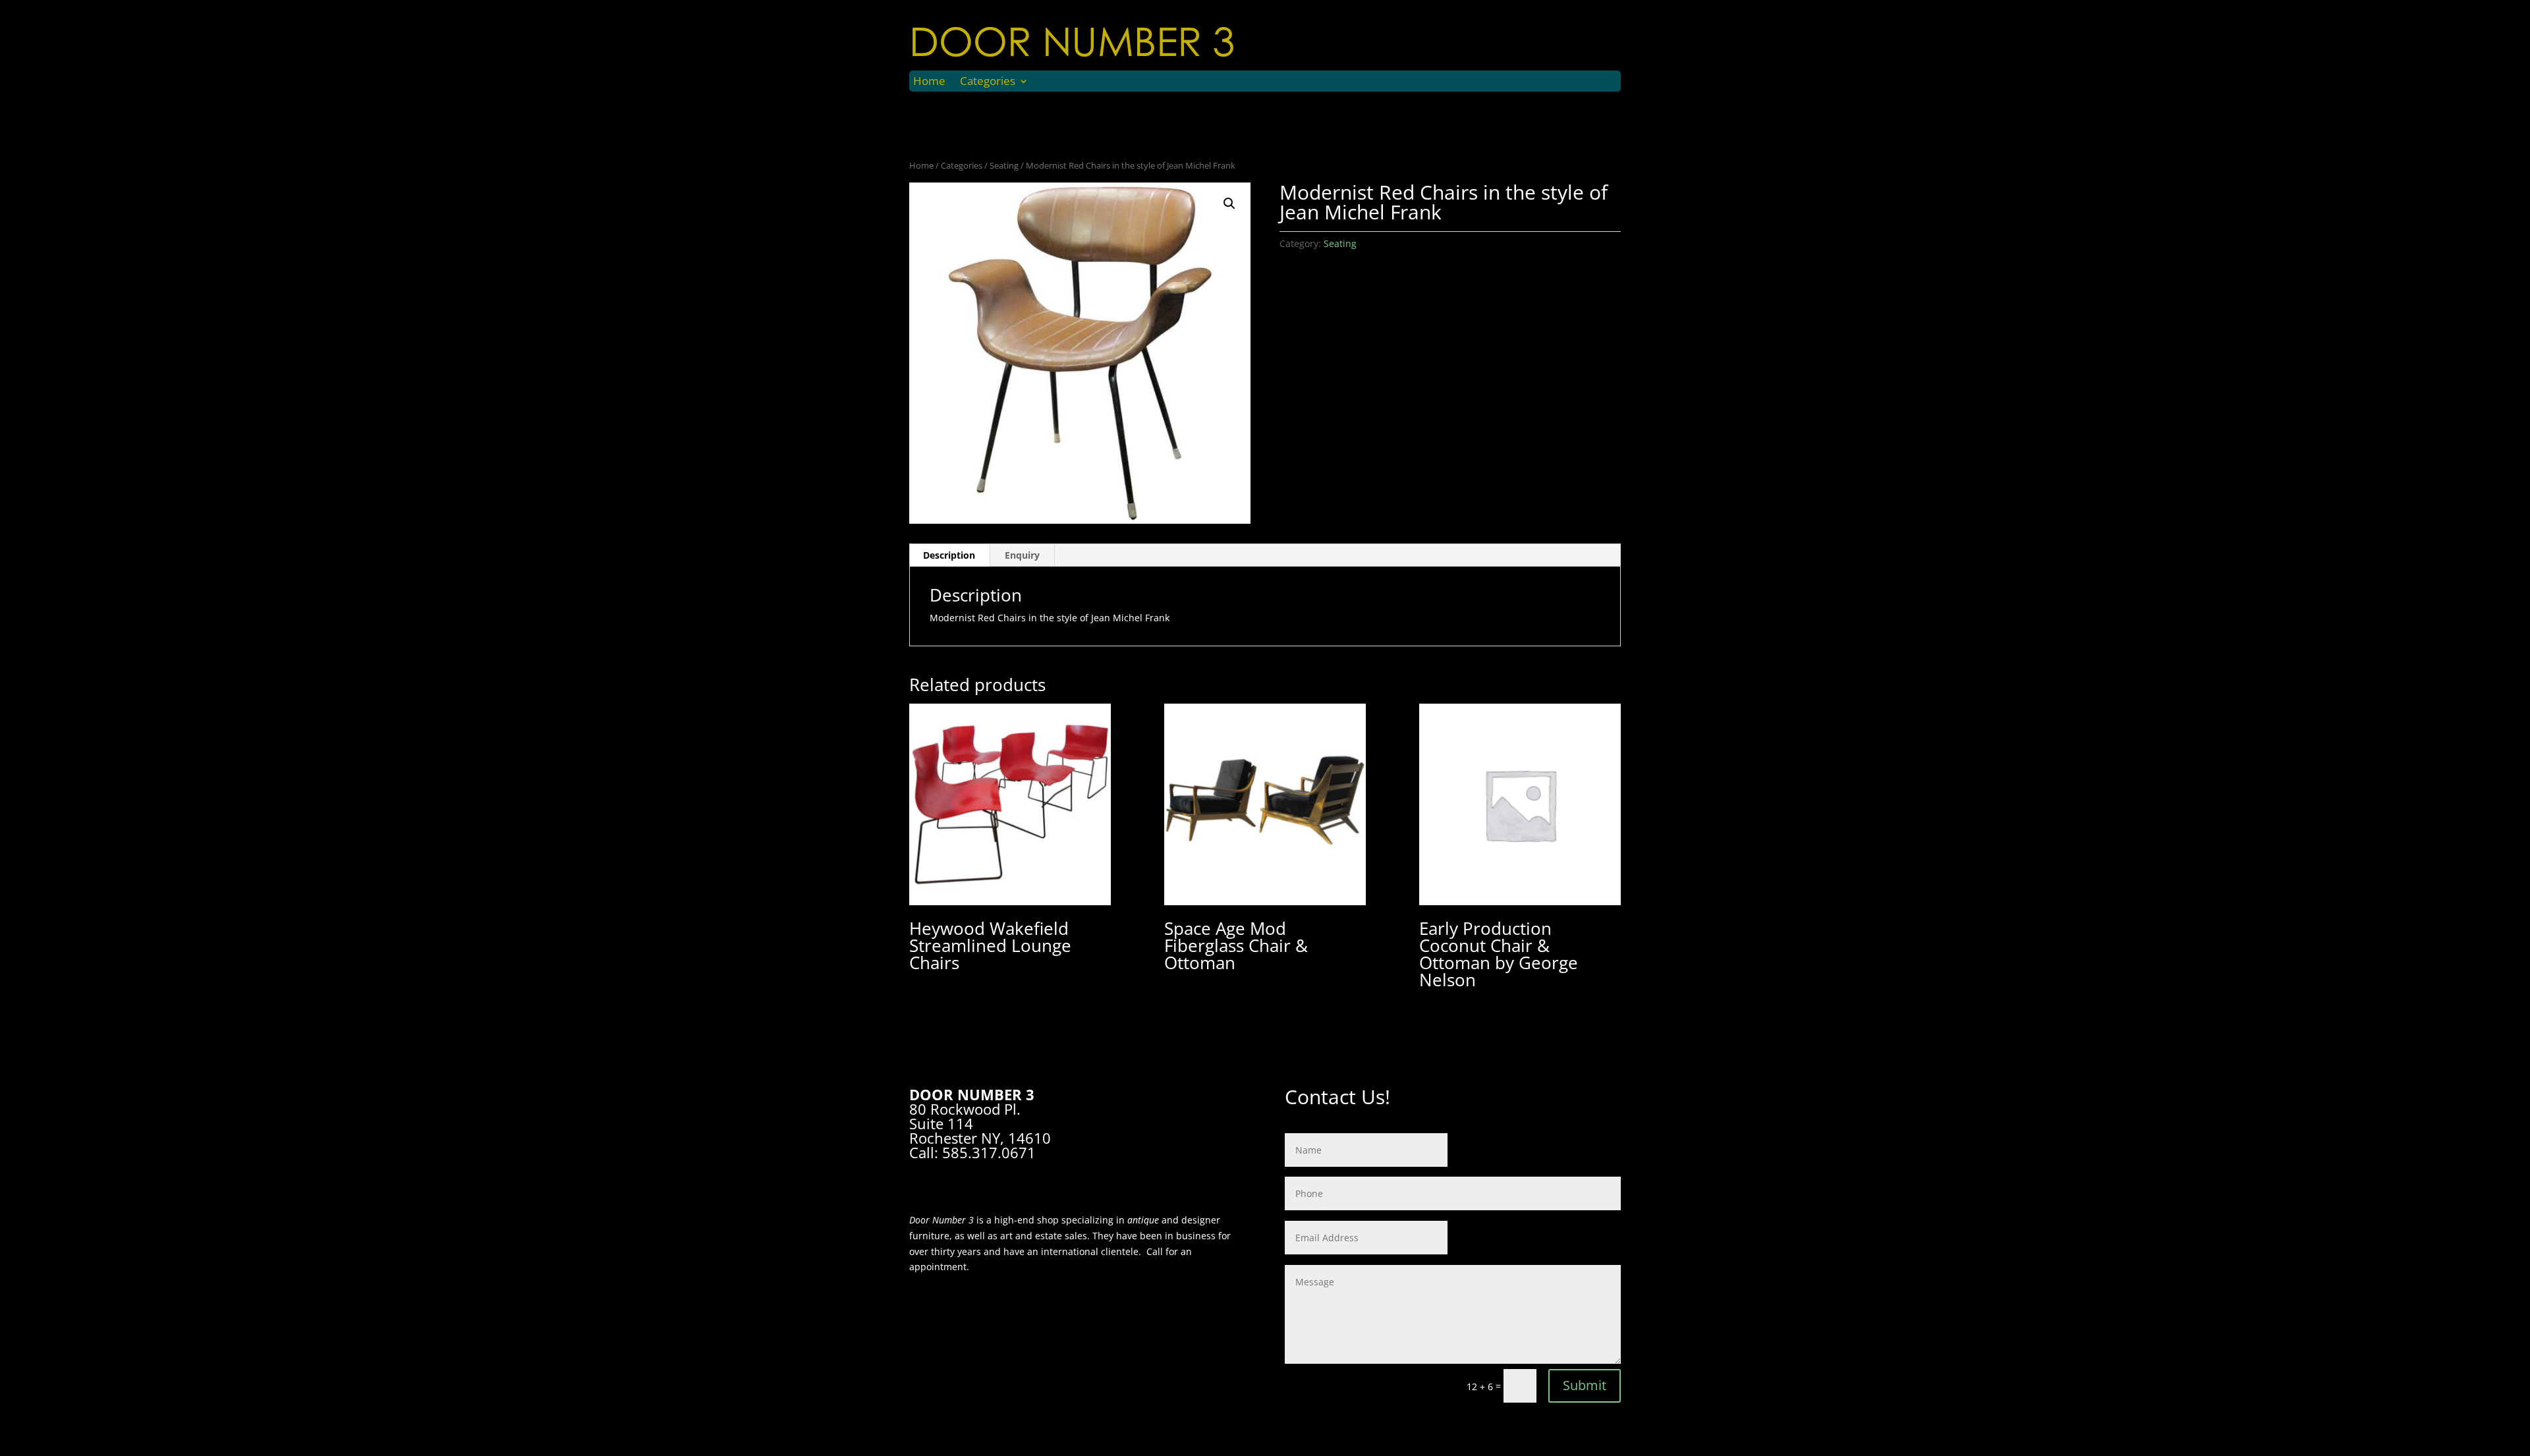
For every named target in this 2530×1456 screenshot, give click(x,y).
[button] (1229, 204)
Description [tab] (949, 555)
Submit (1585, 1385)
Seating (1004, 165)
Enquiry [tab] (1022, 555)
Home (929, 82)
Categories (988, 82)
